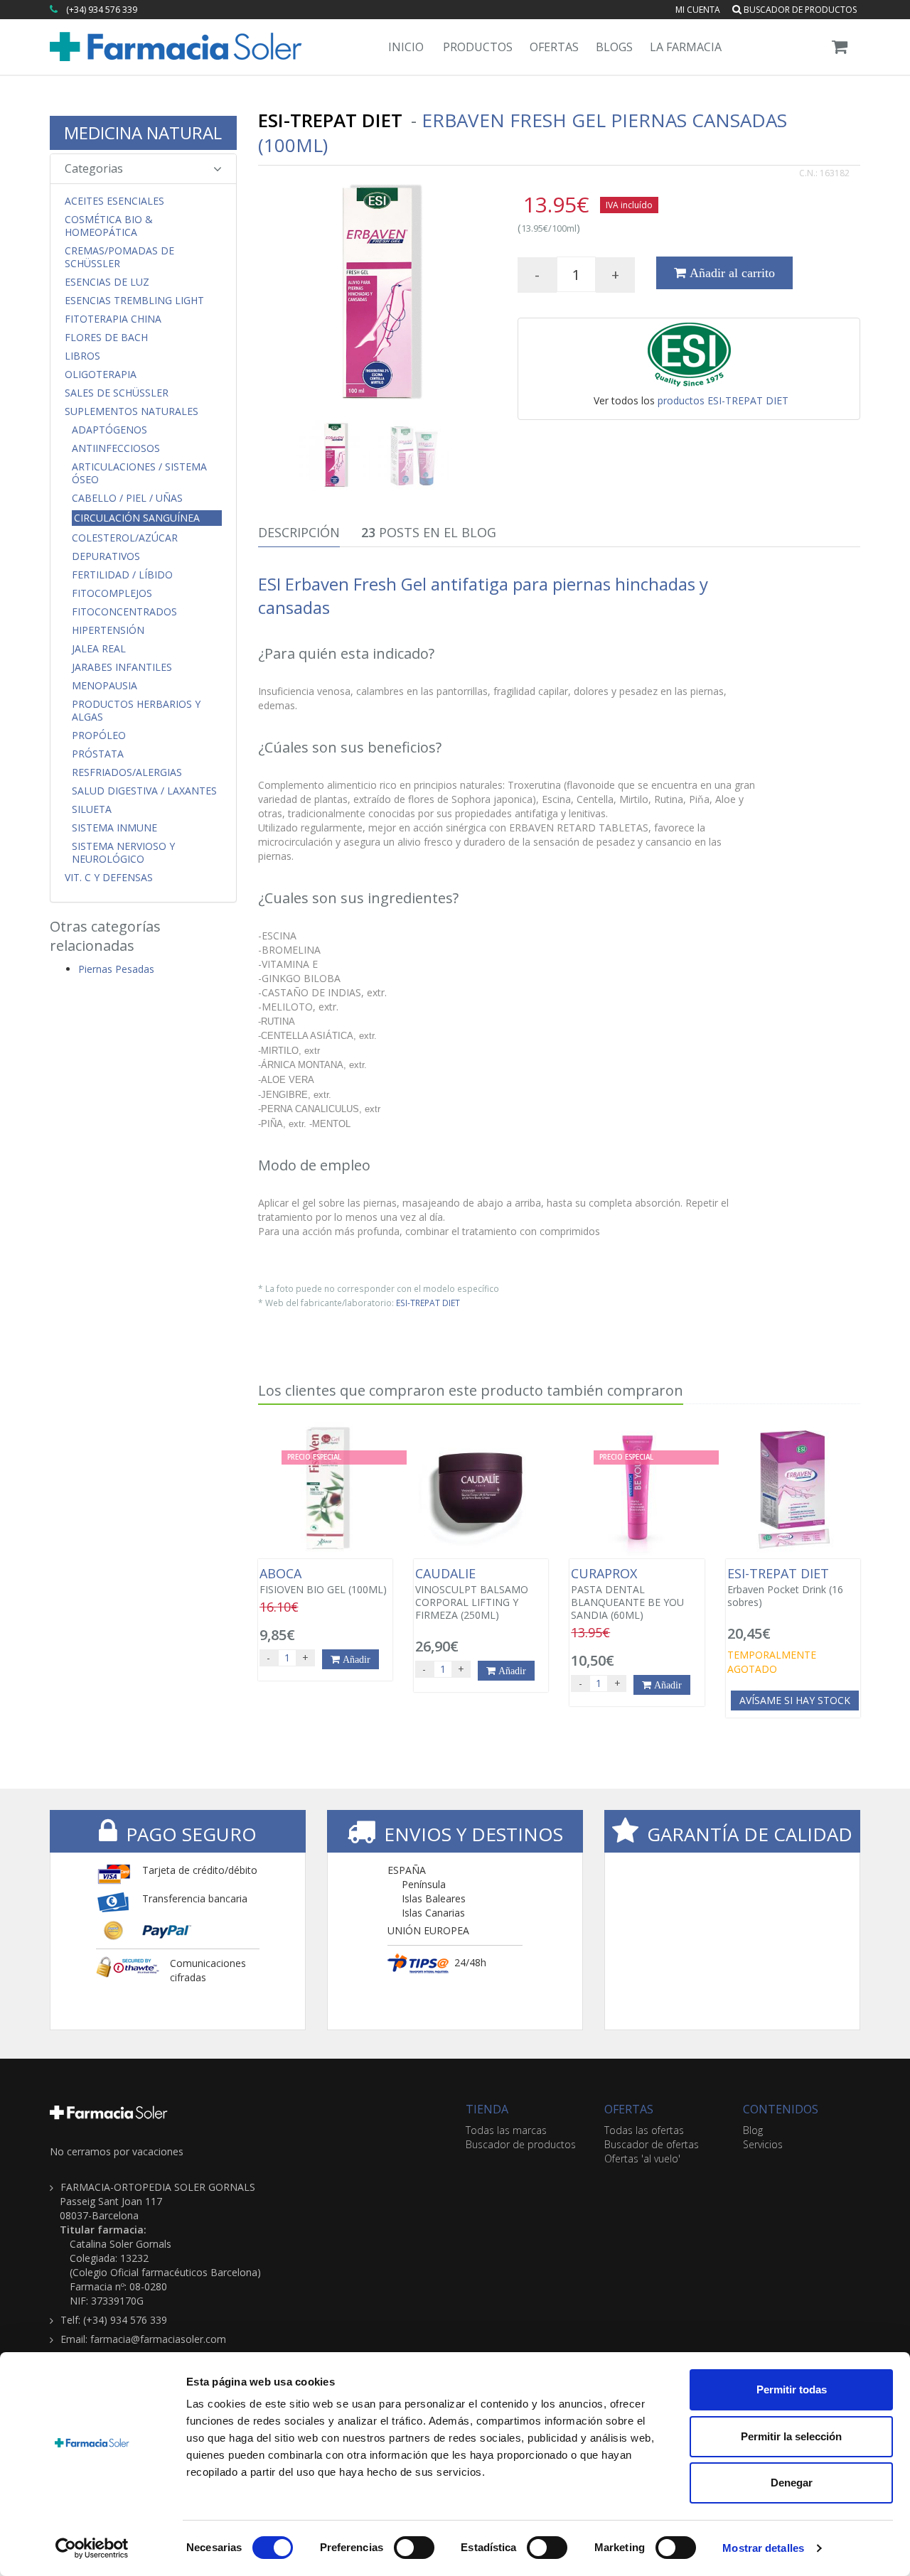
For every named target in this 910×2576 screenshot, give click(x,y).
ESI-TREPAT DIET (428, 1303)
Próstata (98, 754)
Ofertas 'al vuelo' (642, 2159)
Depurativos (106, 556)
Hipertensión (108, 630)
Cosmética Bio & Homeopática (109, 226)
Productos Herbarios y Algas (136, 711)
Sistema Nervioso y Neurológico (123, 853)
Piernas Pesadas (116, 969)
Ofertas (554, 47)
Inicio (406, 47)
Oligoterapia (101, 374)
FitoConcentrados (124, 612)
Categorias (94, 168)
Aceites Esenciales (114, 201)
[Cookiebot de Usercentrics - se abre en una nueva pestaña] (92, 2548)
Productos (478, 47)
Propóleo (99, 735)
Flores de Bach (106, 338)
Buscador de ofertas (652, 2144)
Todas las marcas (506, 2130)
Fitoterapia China (113, 319)
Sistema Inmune (114, 828)
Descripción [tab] (299, 532)
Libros (82, 356)
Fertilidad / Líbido (122, 575)
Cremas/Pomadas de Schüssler (119, 257)
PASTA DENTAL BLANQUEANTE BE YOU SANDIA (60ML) (627, 1594)
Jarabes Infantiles (122, 667)
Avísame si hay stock (795, 1700)
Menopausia (105, 686)
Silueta (92, 809)
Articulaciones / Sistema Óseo (139, 473)
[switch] (414, 2548)
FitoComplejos (112, 593)
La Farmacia (686, 47)
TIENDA (487, 2109)
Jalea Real (99, 649)
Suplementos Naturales (132, 411)
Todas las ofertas (644, 2130)
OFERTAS (629, 2109)
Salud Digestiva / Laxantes (144, 791)
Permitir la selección (791, 2436)
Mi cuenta (698, 10)
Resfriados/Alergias (127, 772)
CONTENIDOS (781, 2109)
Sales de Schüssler (117, 393)
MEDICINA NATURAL (143, 133)
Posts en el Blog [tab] (429, 532)
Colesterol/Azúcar (125, 538)
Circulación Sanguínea (137, 518)
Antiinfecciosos (116, 448)
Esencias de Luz (107, 282)
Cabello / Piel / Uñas (127, 498)
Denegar (792, 2483)
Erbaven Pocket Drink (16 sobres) (785, 1588)
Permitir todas (792, 2389)
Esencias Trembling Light (134, 301)
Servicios (763, 2144)
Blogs (614, 47)
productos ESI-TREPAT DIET (723, 400)
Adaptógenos (109, 430)
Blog (753, 2130)
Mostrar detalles (763, 2548)
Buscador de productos (799, 10)
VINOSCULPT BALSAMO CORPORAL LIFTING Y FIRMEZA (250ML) (472, 1594)
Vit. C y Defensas (109, 878)
